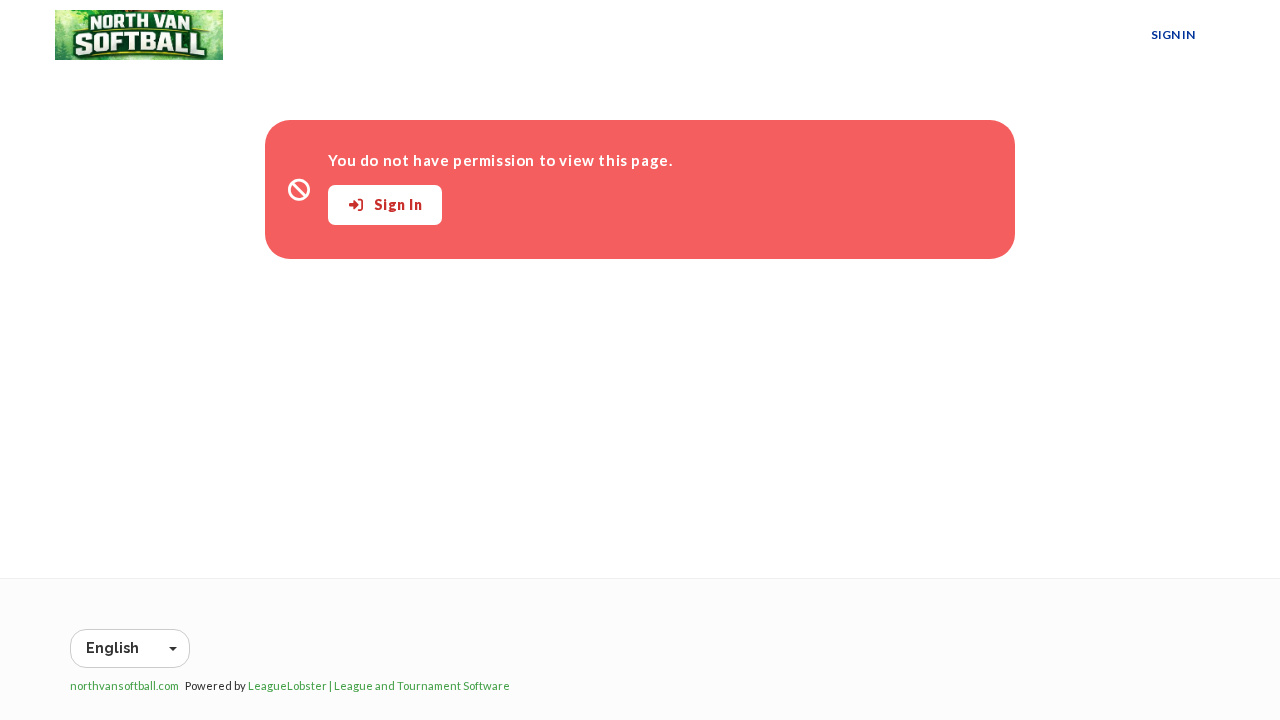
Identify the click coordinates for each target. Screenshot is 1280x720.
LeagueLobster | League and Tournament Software (379, 685)
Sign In (1173, 34)
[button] (130, 648)
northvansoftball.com (124, 685)
